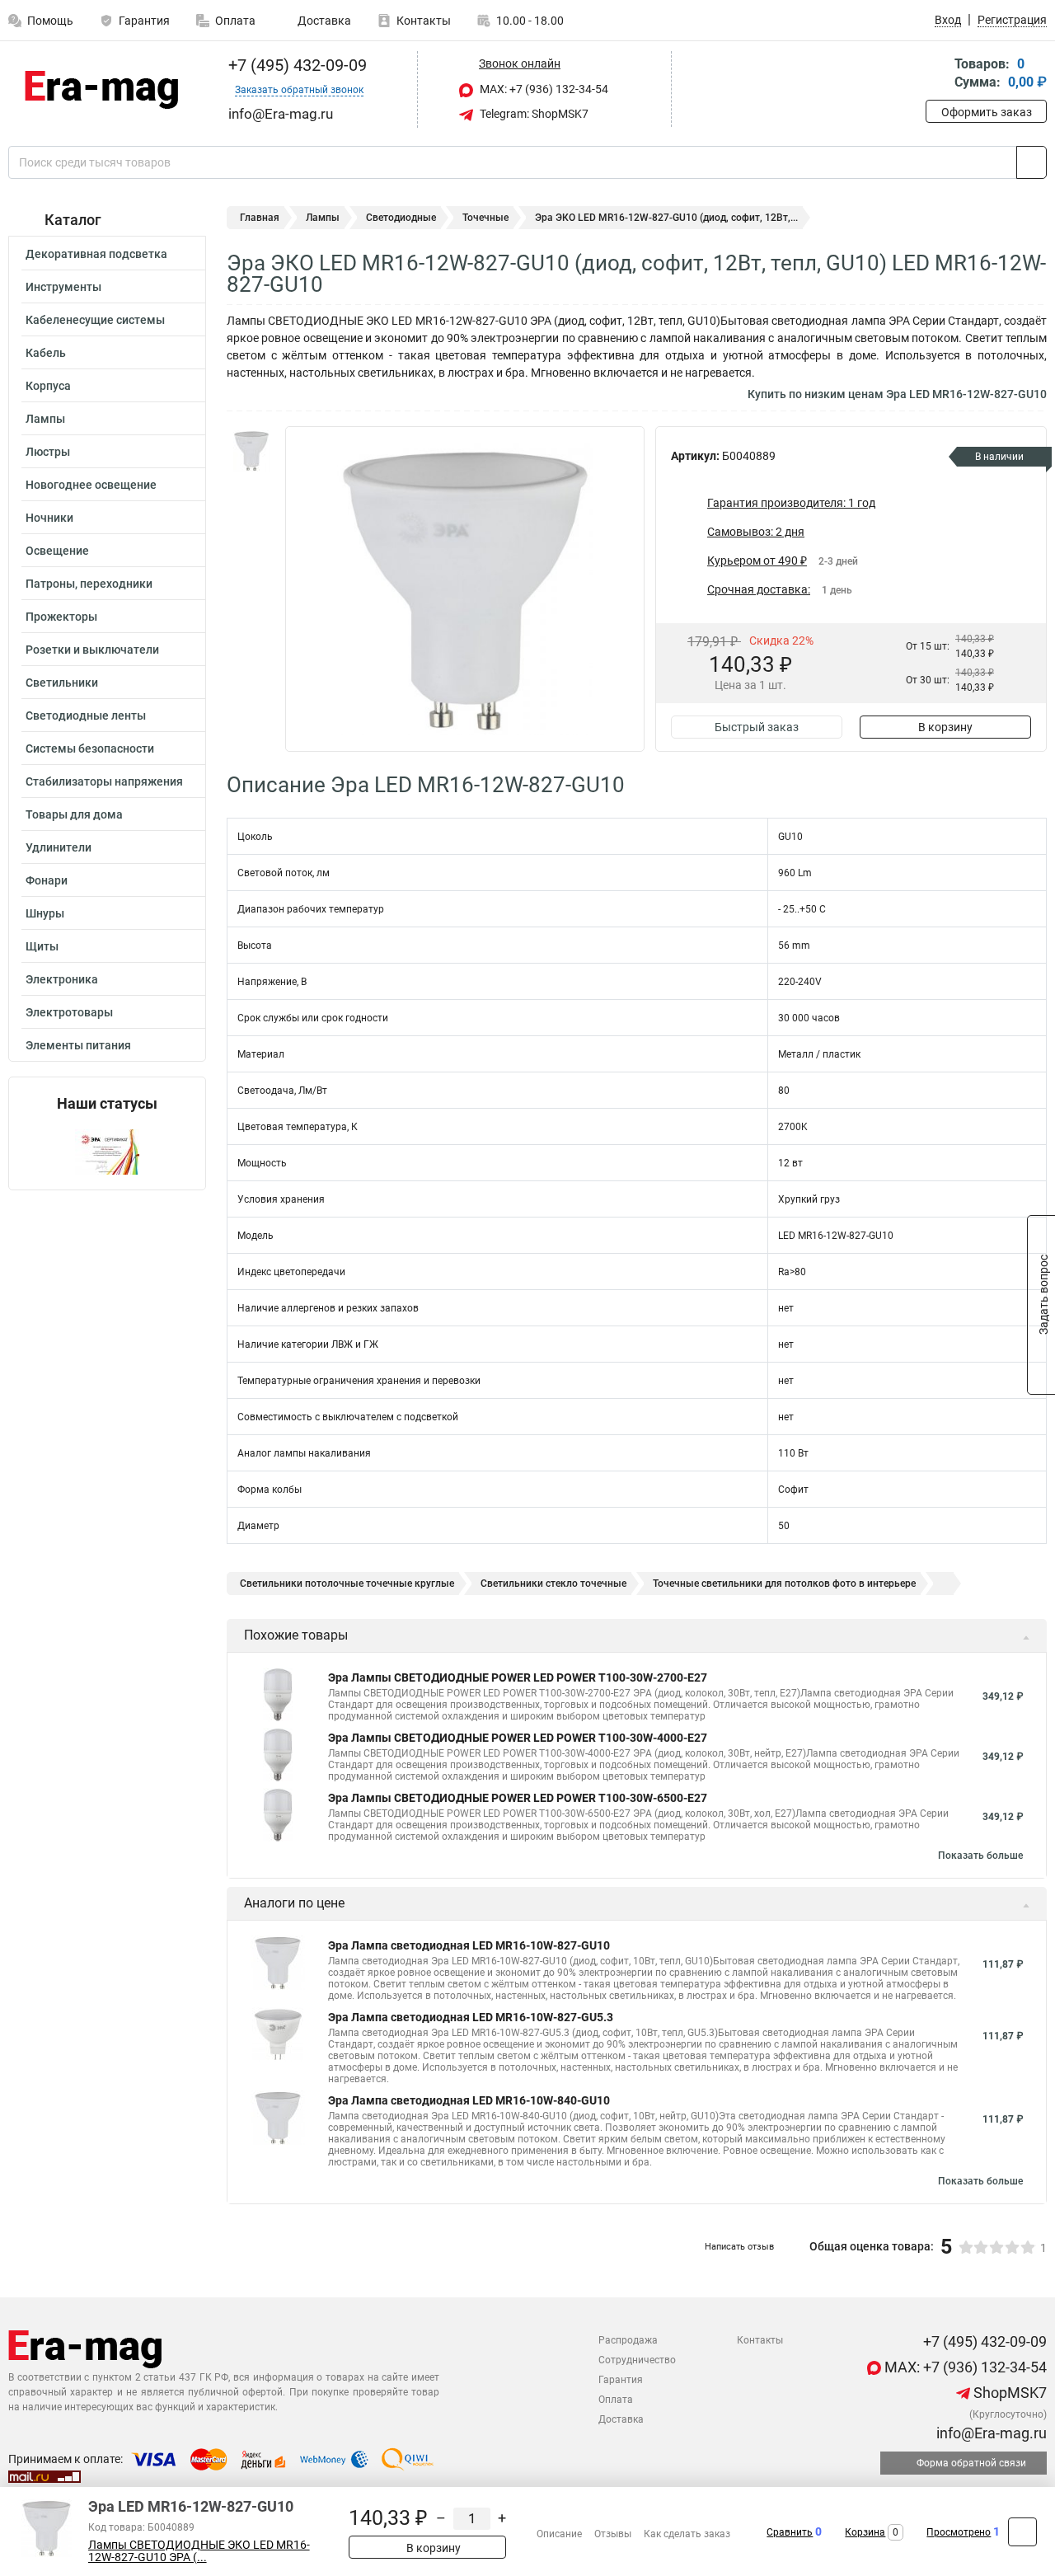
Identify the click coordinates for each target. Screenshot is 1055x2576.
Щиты (42, 946)
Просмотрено (959, 2532)
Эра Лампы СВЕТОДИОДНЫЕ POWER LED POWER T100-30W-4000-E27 (518, 1738)
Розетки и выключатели (92, 650)
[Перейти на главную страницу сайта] (101, 90)
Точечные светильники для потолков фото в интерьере (784, 1584)
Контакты (424, 21)
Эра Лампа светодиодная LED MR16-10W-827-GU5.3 (471, 2017)
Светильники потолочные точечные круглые (347, 1584)
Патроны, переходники (89, 584)
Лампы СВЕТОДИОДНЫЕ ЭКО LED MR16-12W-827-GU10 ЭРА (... (199, 2551)
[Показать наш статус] (107, 1151)
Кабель (46, 353)
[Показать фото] (251, 451)
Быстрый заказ (757, 727)
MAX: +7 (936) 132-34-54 (543, 89)
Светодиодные (401, 218)
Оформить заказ (987, 112)
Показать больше (980, 1856)
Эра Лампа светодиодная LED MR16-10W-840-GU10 (469, 2100)
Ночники (49, 518)
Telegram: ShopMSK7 (533, 114)
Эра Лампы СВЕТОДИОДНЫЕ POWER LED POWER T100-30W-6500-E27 (518, 1798)
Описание (559, 2534)
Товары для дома (74, 814)
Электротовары (69, 1012)
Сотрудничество (637, 2360)
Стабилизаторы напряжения (104, 781)
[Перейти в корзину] (937, 75)
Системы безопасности (90, 748)
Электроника (62, 979)
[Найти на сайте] (1032, 162)
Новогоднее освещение (91, 485)
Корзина (865, 2532)
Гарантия (144, 21)
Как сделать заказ (687, 2534)
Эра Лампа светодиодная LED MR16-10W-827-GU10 (469, 1945)
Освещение (57, 551)
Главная (260, 218)
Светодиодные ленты (86, 716)
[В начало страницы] (1022, 2532)
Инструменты (63, 287)
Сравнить (790, 2532)
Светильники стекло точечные (553, 1584)
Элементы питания (78, 1045)
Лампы (45, 419)
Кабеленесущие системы (95, 320)
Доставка (323, 21)
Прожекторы (61, 617)
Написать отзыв (739, 2247)
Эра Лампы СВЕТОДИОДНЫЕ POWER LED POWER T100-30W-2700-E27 (518, 1677)
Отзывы (613, 2534)
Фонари (47, 880)
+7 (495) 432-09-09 (295, 65)
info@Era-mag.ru (990, 2433)
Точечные (485, 218)
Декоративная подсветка (96, 254)
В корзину (945, 727)
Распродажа (628, 2340)
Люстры (48, 452)
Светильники (62, 683)
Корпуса (48, 386)
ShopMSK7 (1008, 2393)
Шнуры (45, 913)
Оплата (235, 21)
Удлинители (59, 847)
